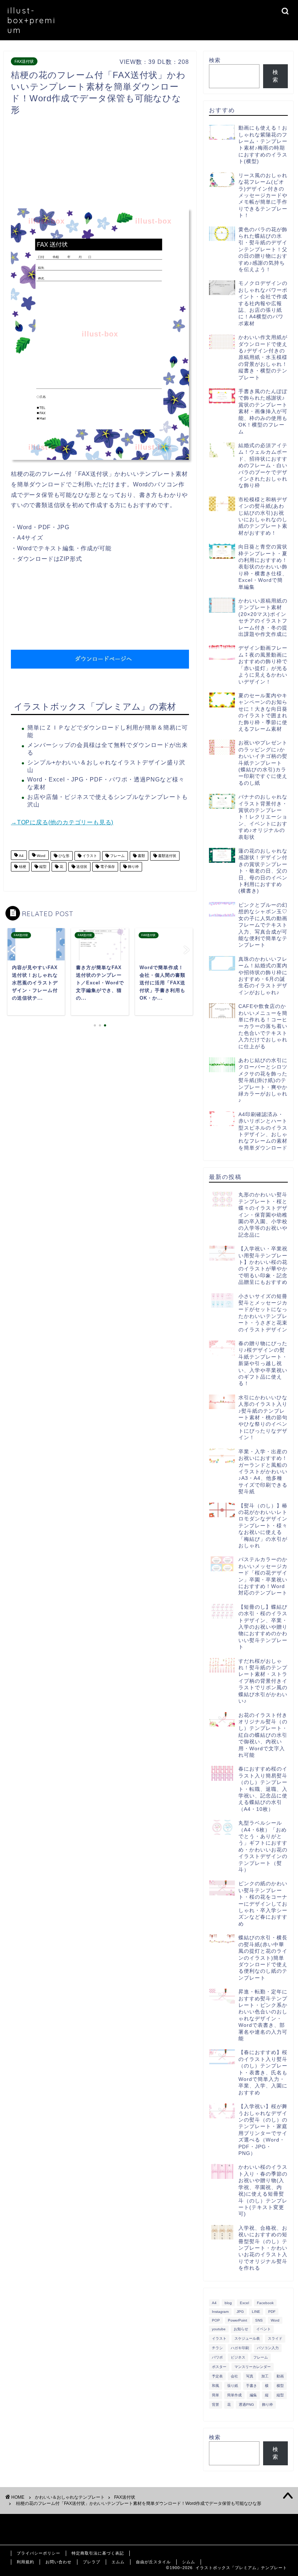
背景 (216, 2404)
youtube (219, 2329)
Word (41, 856)
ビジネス (238, 2357)
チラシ (217, 2348)
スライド (275, 2338)
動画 (280, 2376)
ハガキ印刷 (240, 2348)
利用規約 (25, 2562)
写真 (250, 2376)
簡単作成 (234, 2395)
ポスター (219, 2367)
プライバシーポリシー (39, 2553)
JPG (240, 2312)
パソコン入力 (268, 2348)
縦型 (42, 867)
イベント (263, 2329)
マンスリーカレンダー (253, 2367)
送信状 (81, 867)
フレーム (117, 856)
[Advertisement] (143, 164)
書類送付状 (167, 856)
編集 (253, 2395)
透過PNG (246, 2404)
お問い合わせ (59, 2562)
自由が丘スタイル (153, 2562)
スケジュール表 (247, 2338)
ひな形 (63, 856)
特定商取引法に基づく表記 (98, 2553)
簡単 (216, 2395)
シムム (189, 2562)
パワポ (217, 2357)
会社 (234, 2376)
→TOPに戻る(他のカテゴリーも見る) (62, 822)
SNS (259, 2320)
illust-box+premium (32, 20)
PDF (272, 2312)
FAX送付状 (24, 61)
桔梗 (22, 867)
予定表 (217, 2376)
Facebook (265, 2303)
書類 (141, 856)
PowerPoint (237, 2320)
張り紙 (233, 2386)
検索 (215, 60)
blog (228, 2303)
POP (216, 2320)
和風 (216, 2386)
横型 (280, 2386)
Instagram (220, 2312)
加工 (265, 2376)
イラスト (89, 856)
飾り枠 (133, 867)
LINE (256, 2312)
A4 (21, 856)
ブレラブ (92, 2562)
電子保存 (107, 867)
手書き (251, 2386)
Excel (244, 2303)
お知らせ (241, 2329)
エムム (118, 2562)
